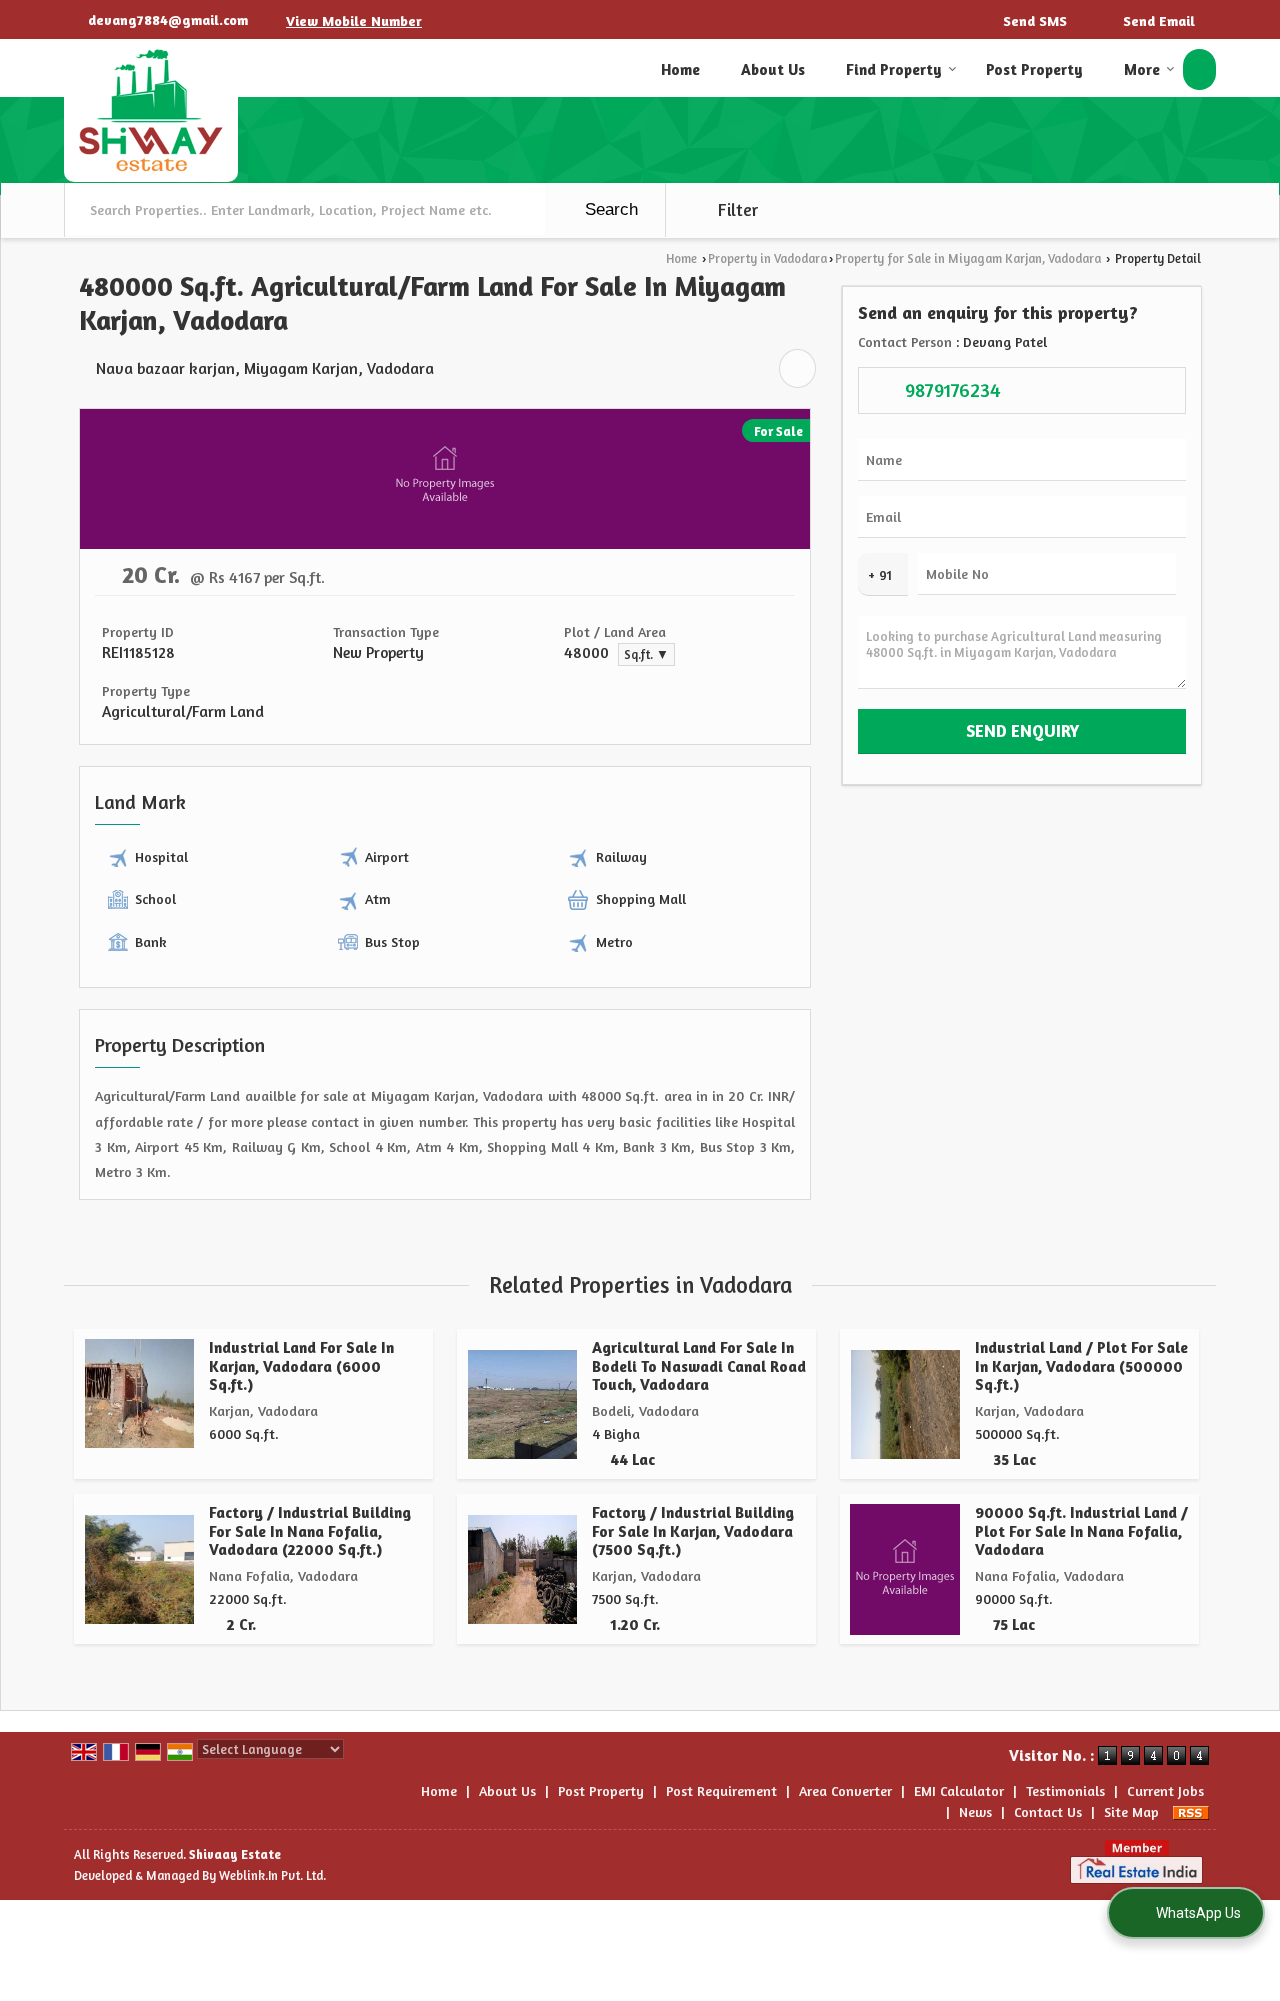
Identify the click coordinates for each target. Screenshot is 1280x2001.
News (975, 1811)
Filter (736, 210)
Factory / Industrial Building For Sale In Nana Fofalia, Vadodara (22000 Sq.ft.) (310, 1531)
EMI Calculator (959, 1790)
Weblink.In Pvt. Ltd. (272, 1875)
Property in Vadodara (767, 258)
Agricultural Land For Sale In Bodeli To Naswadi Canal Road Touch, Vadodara (699, 1366)
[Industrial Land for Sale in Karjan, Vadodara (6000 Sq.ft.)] (139, 1393)
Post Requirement (721, 1790)
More (1142, 69)
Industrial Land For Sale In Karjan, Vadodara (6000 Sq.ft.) (301, 1366)
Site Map (1131, 1811)
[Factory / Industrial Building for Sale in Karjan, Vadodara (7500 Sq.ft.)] (522, 1569)
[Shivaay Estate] (151, 110)
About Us (773, 69)
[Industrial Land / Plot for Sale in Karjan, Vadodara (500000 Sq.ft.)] (905, 1404)
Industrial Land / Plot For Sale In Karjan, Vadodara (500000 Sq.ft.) (1081, 1366)
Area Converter (845, 1790)
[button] (354, 20)
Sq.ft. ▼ (646, 654)
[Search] (1199, 69)
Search (609, 209)
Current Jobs (1165, 1790)
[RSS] (1191, 1811)
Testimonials (1065, 1790)
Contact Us (1048, 1811)
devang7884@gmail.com (168, 19)
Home (680, 69)
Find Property (894, 69)
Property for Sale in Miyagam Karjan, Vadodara (968, 258)
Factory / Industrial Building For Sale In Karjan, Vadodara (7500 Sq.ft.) (693, 1531)
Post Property (1034, 69)
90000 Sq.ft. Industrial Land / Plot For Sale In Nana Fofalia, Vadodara (1081, 1531)
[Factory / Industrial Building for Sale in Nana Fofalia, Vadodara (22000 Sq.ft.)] (139, 1569)
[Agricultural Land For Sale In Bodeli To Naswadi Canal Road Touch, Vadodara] (522, 1404)
